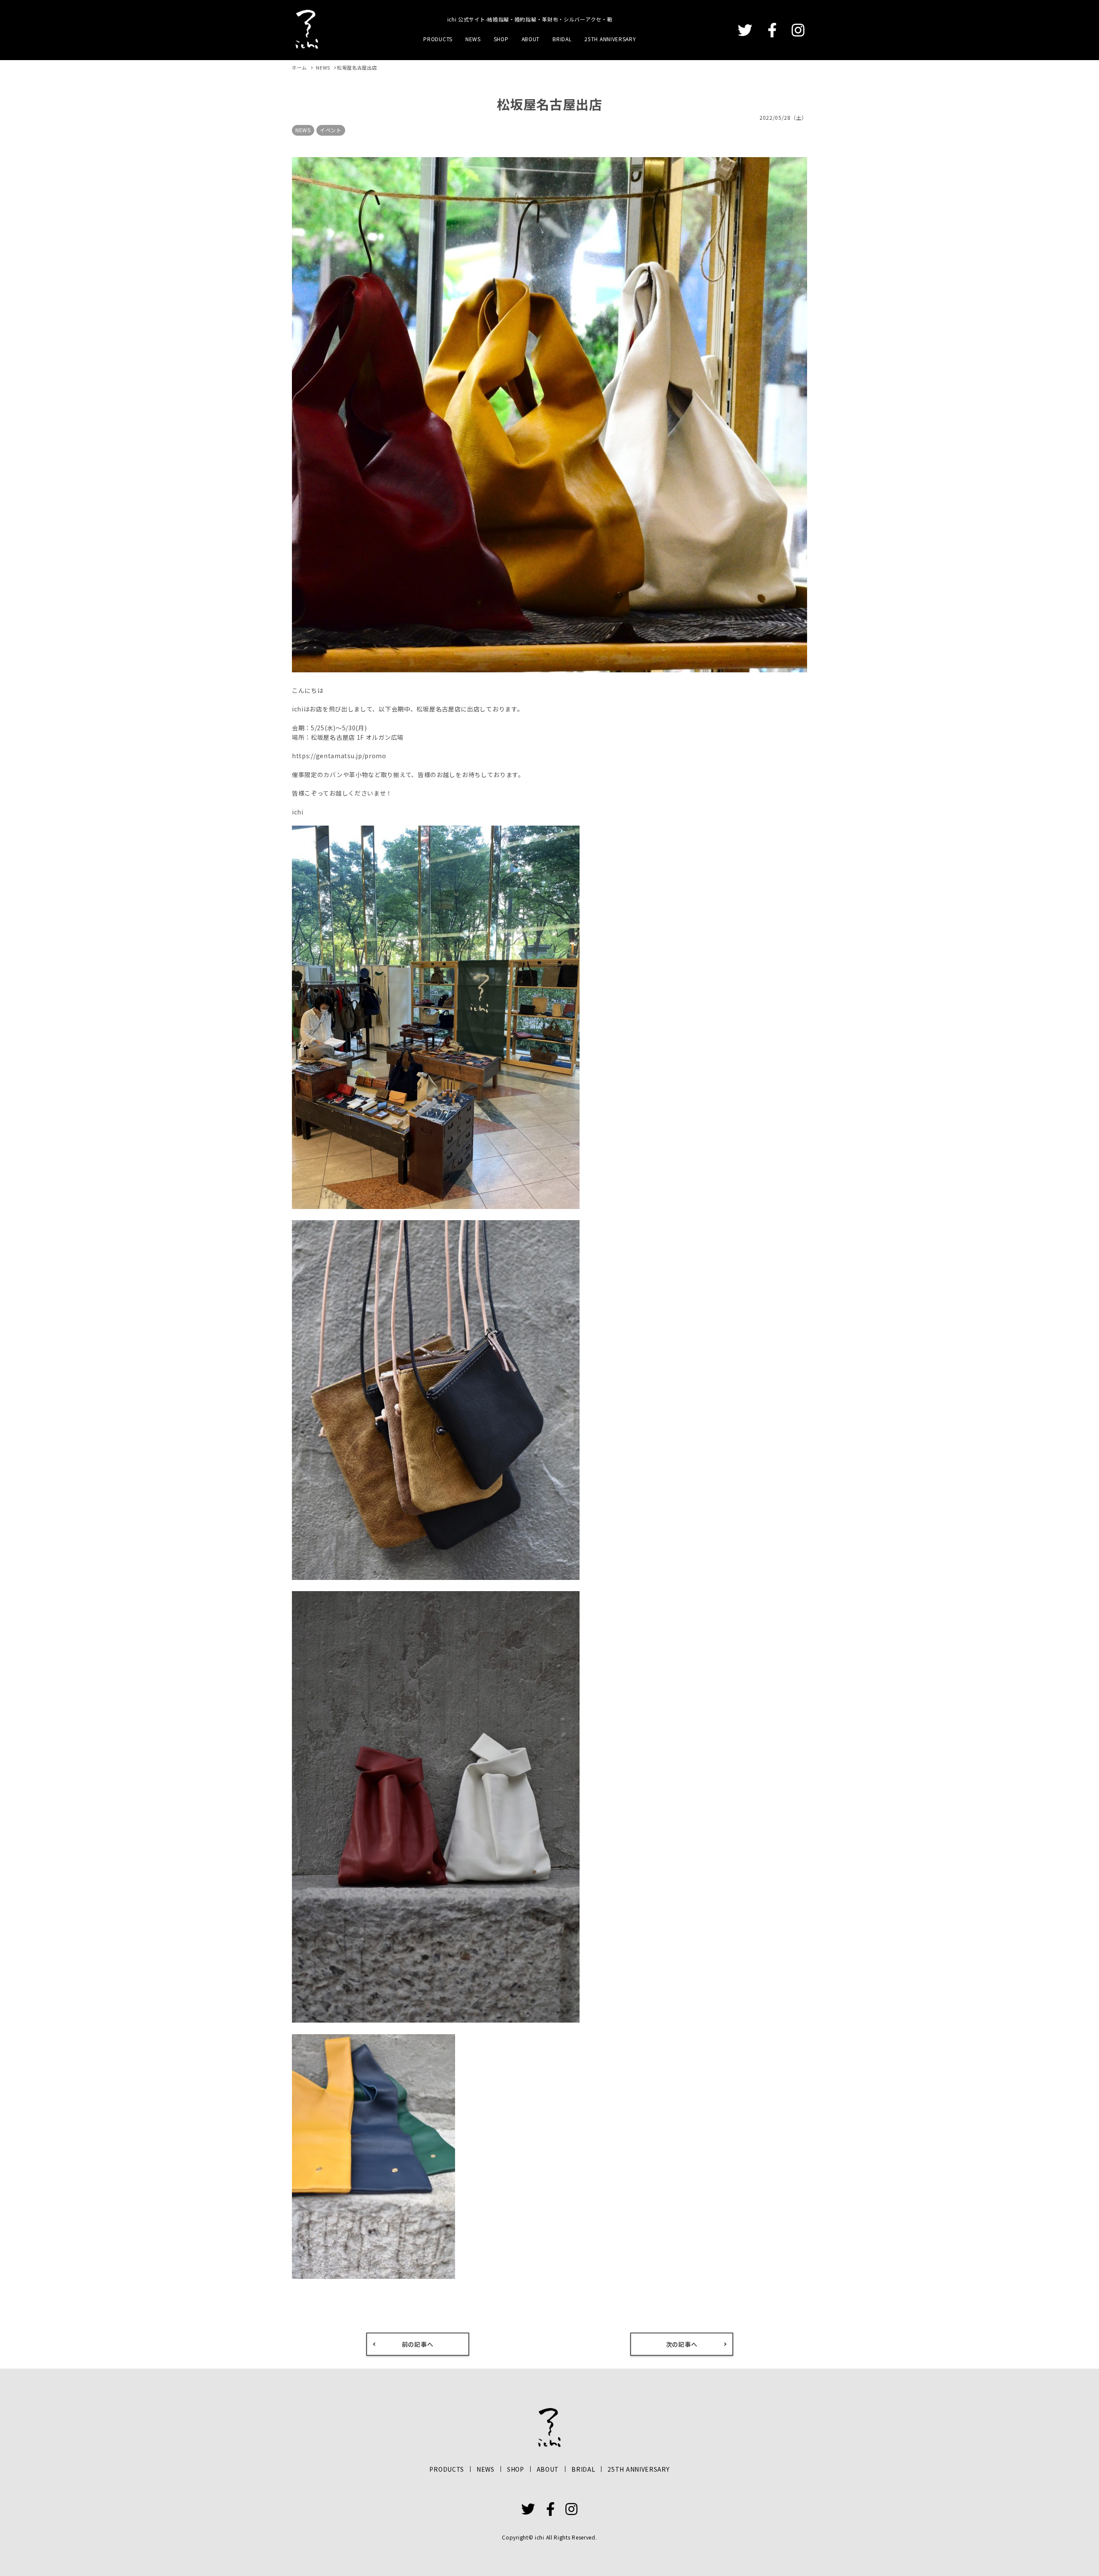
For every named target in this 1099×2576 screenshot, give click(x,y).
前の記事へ (418, 2344)
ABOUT (531, 39)
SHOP (501, 39)
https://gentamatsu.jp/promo (339, 756)
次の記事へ (682, 2344)
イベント (331, 130)
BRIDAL (562, 39)
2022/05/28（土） (783, 117)
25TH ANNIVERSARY (610, 39)
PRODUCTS (438, 39)
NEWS (473, 39)
